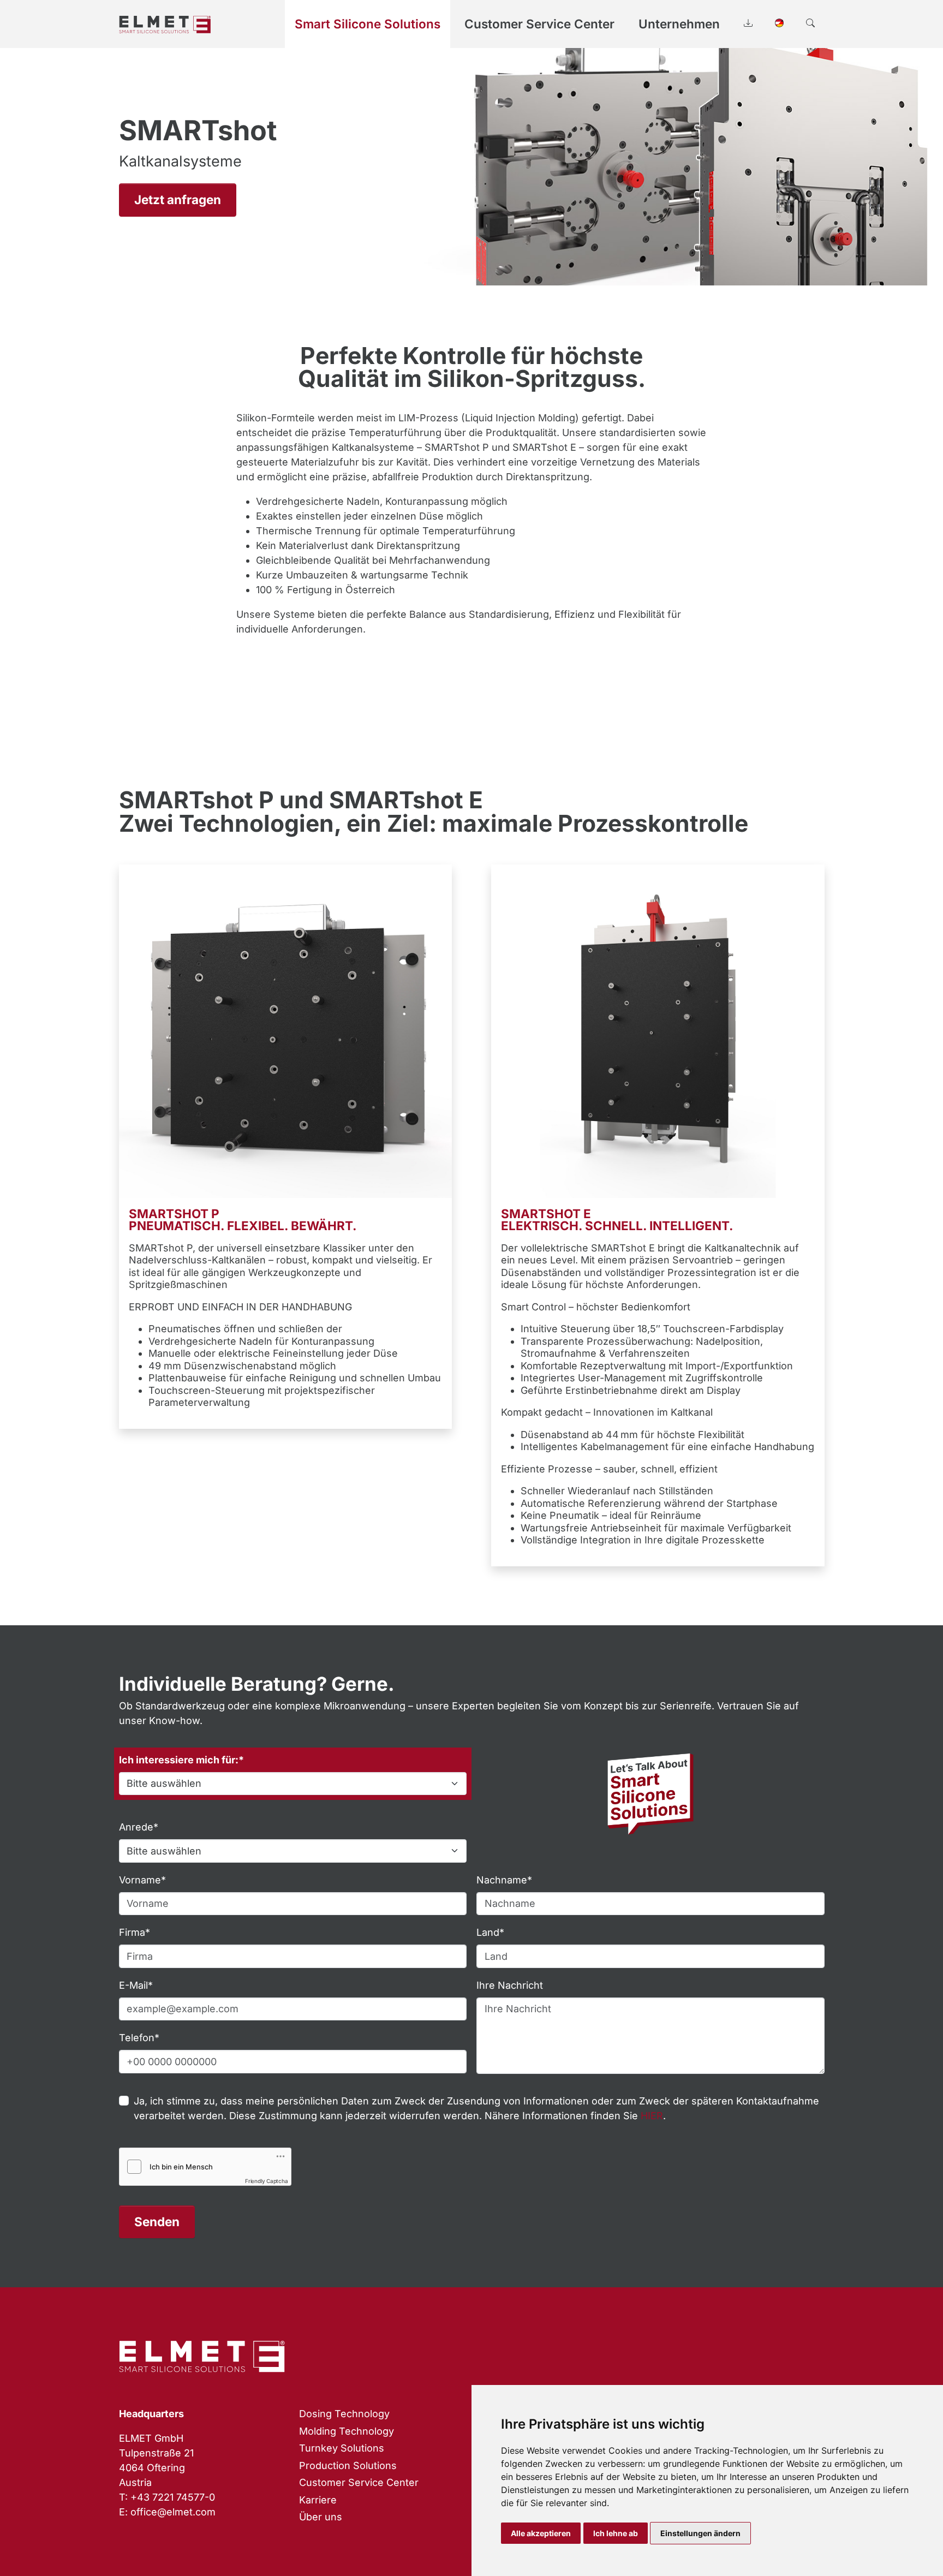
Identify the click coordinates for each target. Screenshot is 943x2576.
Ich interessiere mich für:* (181, 1760)
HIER (652, 2116)
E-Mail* (136, 1985)
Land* (490, 1932)
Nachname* (504, 1880)
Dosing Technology (344, 2414)
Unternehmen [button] (679, 24)
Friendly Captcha (266, 2181)
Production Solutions (348, 2465)
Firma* (135, 1932)
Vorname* (142, 1880)
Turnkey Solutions (342, 2448)
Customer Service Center (359, 2482)
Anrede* (139, 1827)
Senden (157, 2222)
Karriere (318, 2500)
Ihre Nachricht (510, 1985)
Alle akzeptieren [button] (541, 2533)
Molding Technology (347, 2431)
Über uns (321, 2517)
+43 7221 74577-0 (173, 2497)
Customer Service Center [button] (539, 24)
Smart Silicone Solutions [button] (368, 24)
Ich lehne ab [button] (616, 2533)
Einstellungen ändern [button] (700, 2533)
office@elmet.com (173, 2512)
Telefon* (139, 2038)
